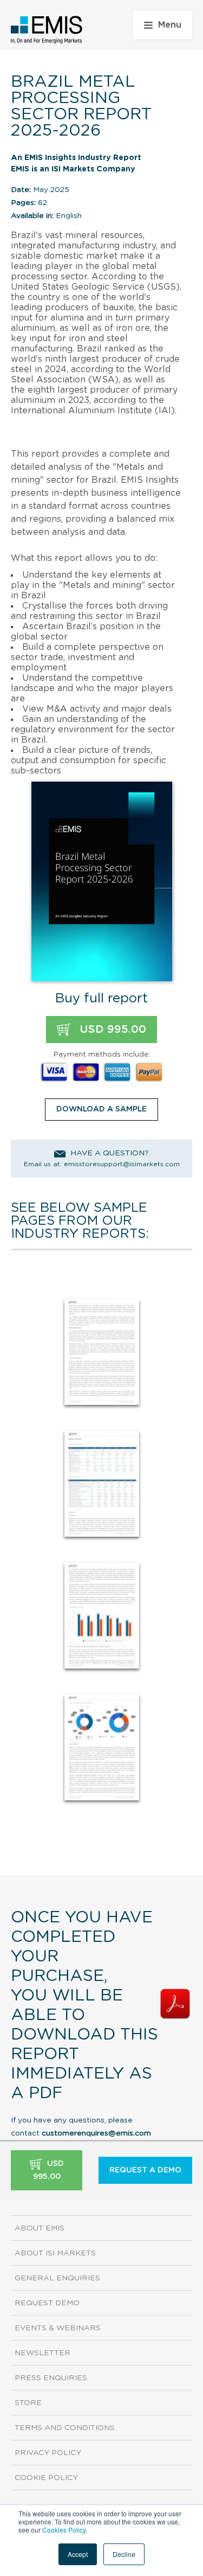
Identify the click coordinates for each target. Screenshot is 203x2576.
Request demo (47, 2303)
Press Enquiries (51, 2378)
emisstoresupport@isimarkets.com (122, 1164)
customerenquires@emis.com (96, 2133)
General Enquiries (57, 2278)
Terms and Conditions (65, 2428)
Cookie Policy (46, 2478)
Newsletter (42, 2353)
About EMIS (40, 2228)
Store (28, 2403)
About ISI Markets (55, 2253)
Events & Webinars (58, 2328)
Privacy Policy (48, 2453)
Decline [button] (124, 2554)
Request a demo (145, 2170)
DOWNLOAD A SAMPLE (101, 1109)
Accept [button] (78, 2554)
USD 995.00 (111, 1030)
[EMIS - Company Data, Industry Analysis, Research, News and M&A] (47, 30)
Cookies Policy (64, 2530)
